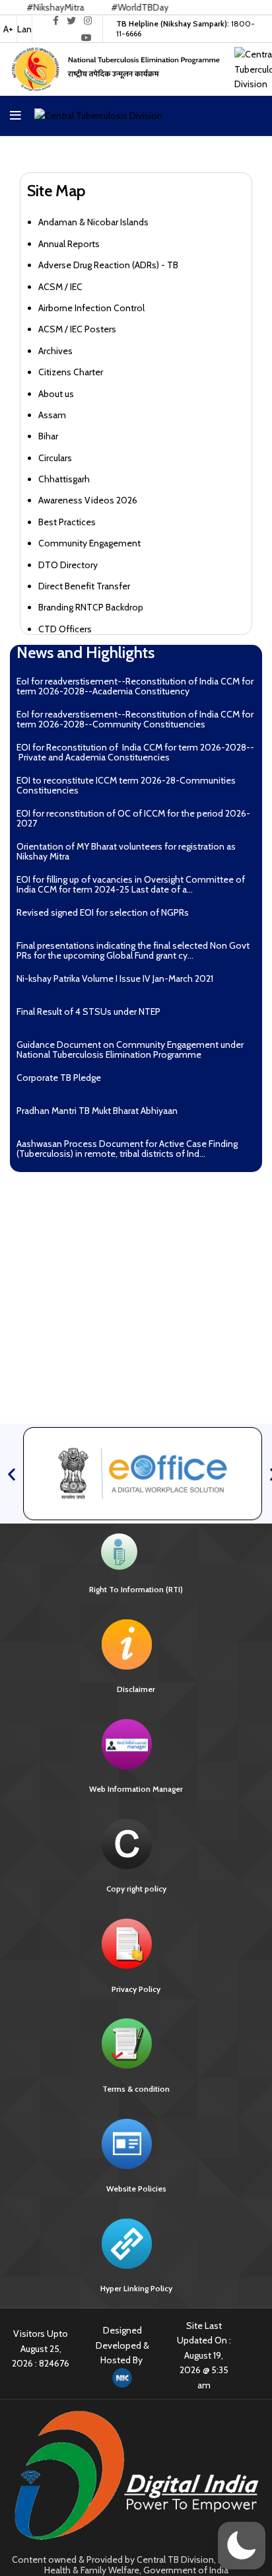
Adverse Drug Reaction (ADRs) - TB (108, 265)
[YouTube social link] (86, 38)
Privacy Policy (136, 1989)
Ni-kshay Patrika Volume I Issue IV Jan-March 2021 (117, 978)
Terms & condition (136, 2089)
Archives (55, 351)
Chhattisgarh (64, 479)
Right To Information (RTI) (136, 1589)
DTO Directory (68, 565)
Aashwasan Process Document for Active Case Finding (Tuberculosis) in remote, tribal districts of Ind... (127, 1149)
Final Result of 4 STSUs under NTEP (88, 1012)
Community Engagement (89, 543)
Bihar (48, 436)
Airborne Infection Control (91, 308)
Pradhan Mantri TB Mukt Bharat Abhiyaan (97, 1111)
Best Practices (67, 522)
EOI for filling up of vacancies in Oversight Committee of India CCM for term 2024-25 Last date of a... (131, 884)
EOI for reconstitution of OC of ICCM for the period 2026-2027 (133, 818)
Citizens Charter (71, 372)
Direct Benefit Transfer (84, 586)
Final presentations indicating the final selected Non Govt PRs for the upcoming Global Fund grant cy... (133, 950)
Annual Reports (69, 244)
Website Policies (136, 2189)
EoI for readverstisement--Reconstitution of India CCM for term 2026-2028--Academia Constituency (135, 686)
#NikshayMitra (29, 7)
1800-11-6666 (186, 28)
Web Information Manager (136, 1789)
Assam (52, 415)
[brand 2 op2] (143, 1473)
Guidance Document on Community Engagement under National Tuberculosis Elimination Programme (130, 1049)
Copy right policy (136, 1889)
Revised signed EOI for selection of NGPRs (103, 912)
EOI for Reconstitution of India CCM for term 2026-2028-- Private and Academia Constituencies (135, 752)
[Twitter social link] (71, 20)
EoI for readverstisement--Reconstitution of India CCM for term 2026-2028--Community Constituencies (135, 719)
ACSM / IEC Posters (77, 329)
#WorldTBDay (113, 7)
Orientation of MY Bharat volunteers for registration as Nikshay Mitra (126, 851)
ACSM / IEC (60, 287)
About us (56, 394)
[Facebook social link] (56, 20)
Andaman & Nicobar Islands (93, 222)
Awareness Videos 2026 (88, 500)
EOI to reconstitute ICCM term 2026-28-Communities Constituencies (126, 785)
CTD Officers (65, 629)
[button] (12, 1474)
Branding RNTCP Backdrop (91, 607)
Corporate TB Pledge (59, 1078)
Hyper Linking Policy (136, 2288)
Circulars (55, 458)
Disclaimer (136, 1689)
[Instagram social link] (88, 20)
